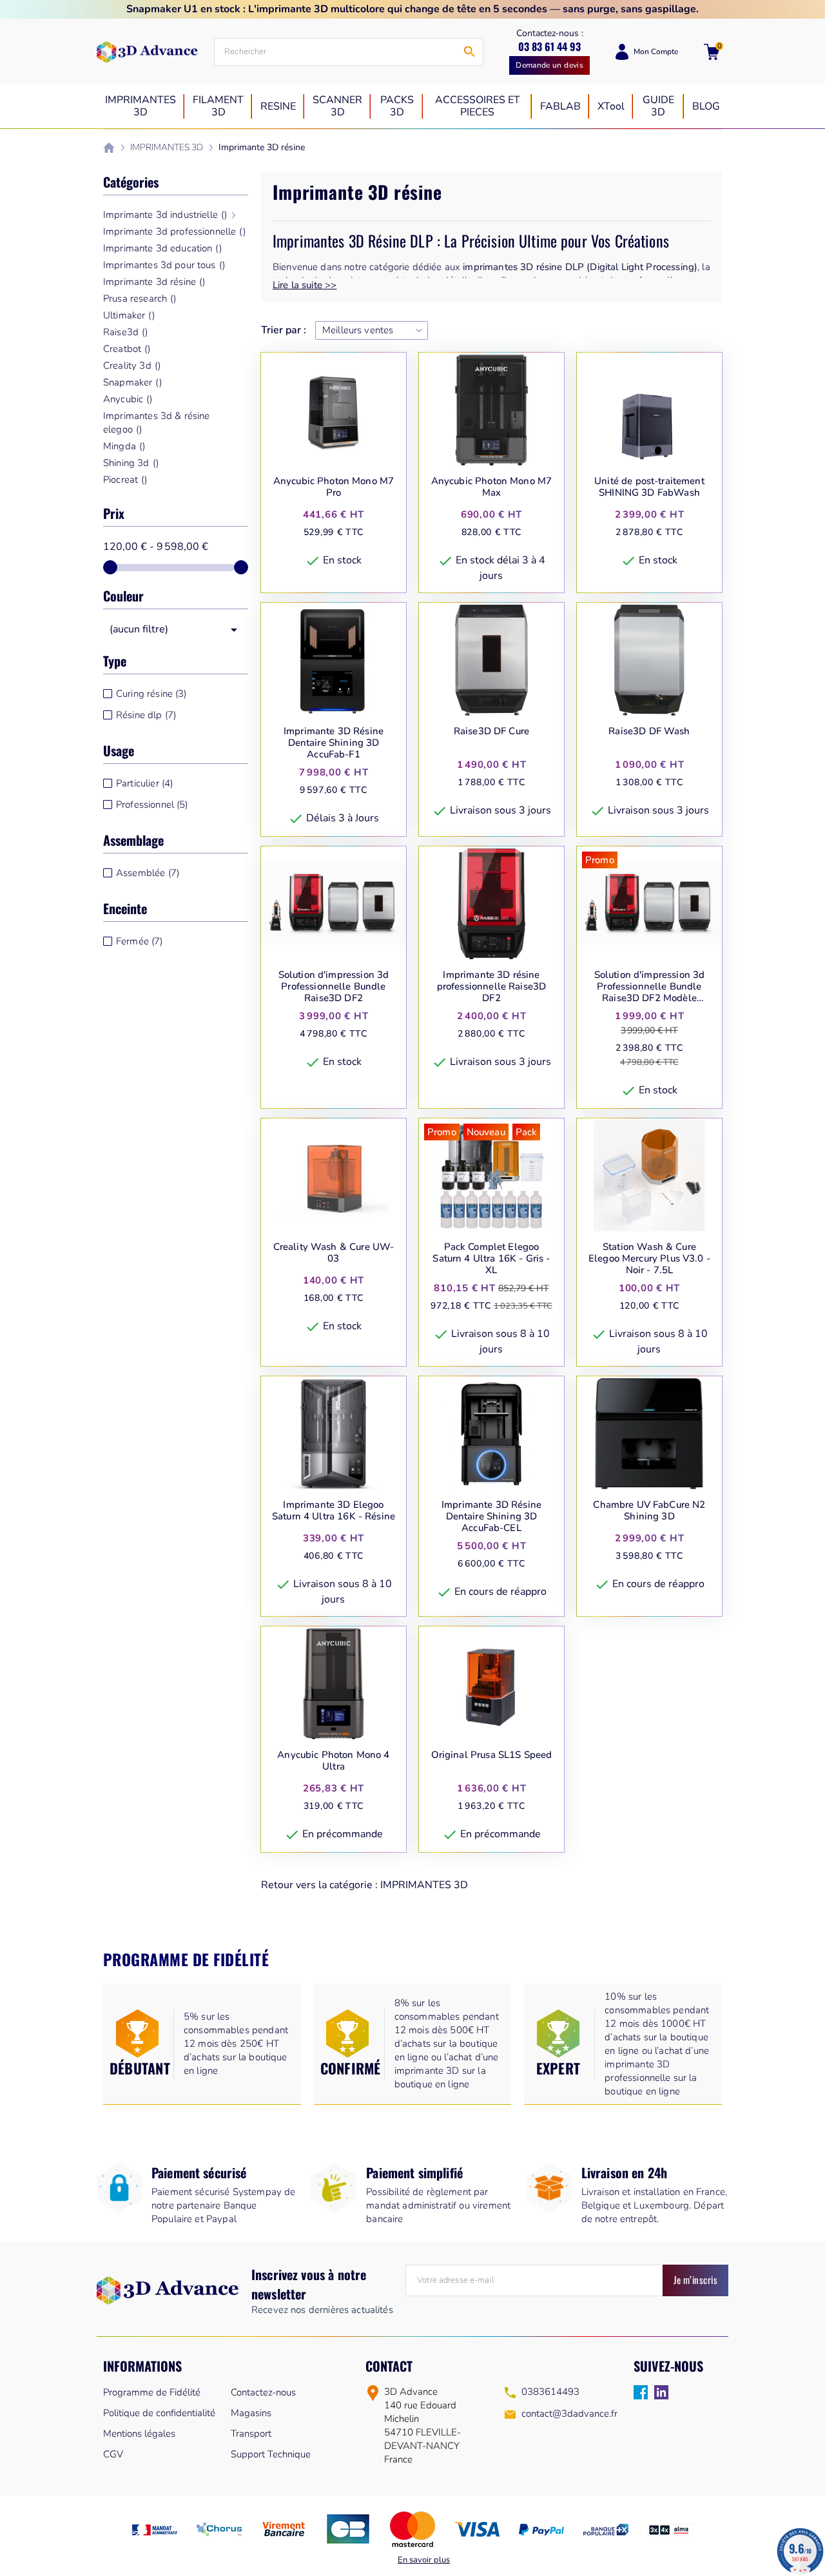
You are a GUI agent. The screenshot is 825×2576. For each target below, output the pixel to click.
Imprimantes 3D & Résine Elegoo (156, 423)
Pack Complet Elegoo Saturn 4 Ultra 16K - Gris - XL (491, 1258)
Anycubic (128, 399)
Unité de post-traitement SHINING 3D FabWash (649, 487)
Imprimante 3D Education (162, 248)
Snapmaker (132, 382)
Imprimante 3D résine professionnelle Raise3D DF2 (491, 986)
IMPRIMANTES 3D (424, 1885)
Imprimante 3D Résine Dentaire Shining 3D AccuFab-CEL (491, 1516)
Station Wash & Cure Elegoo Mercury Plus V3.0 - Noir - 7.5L (649, 1258)
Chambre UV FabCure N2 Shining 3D (649, 1511)
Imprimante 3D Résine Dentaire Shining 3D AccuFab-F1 (334, 743)
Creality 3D (132, 366)
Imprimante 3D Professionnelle (174, 231)
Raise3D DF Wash (649, 731)
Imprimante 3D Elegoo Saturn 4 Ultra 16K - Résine (334, 1511)
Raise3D (125, 332)
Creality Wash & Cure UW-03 (334, 1253)
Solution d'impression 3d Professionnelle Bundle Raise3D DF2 (334, 986)
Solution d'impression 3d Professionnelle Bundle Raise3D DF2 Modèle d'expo (650, 986)
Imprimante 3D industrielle (165, 215)
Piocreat (125, 480)
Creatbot (127, 349)
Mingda (124, 446)
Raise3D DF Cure (491, 731)
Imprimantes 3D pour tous (164, 265)
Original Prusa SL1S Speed (492, 1755)
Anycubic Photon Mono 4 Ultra (333, 1761)
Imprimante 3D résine (154, 282)
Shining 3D (131, 463)
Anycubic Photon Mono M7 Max (491, 487)
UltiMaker (129, 315)
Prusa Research (140, 298)
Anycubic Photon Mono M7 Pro (334, 487)
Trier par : (284, 330)
